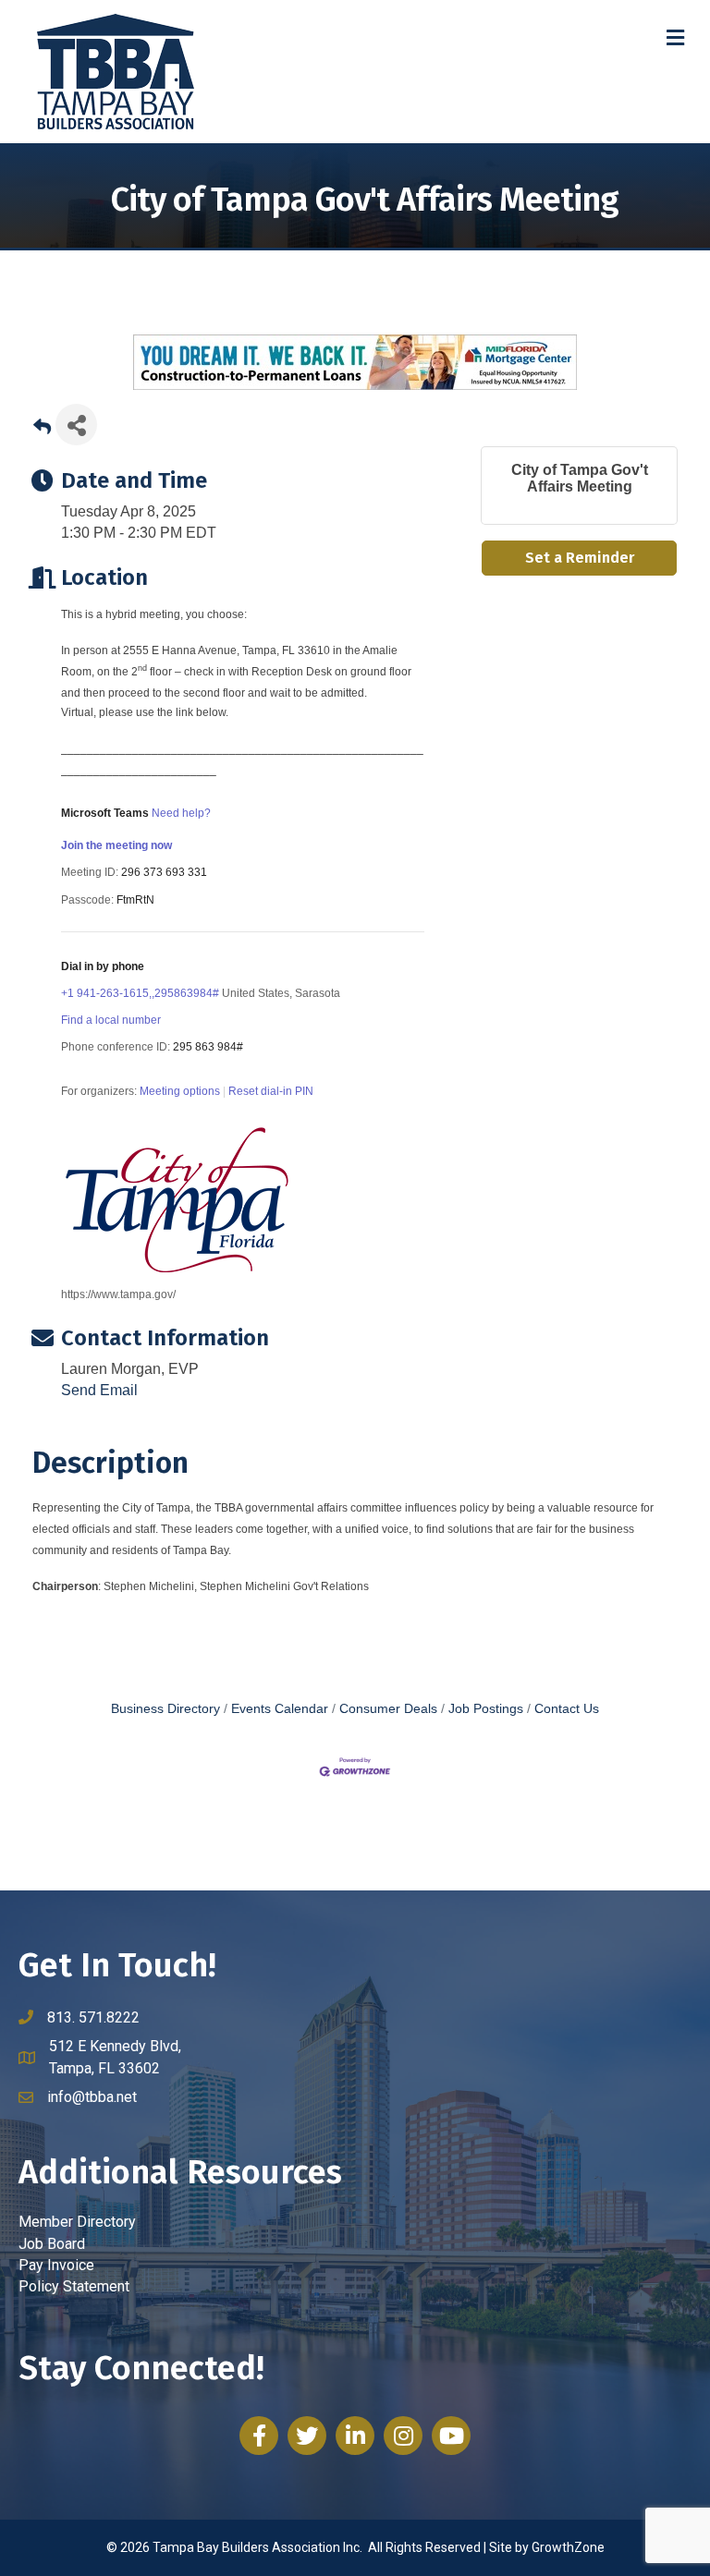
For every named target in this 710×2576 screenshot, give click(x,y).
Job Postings (486, 1709)
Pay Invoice (56, 2265)
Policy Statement (74, 2286)
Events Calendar (280, 1709)
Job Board (52, 2244)
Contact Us (567, 1709)
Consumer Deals (388, 1709)
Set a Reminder (580, 558)
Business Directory (165, 1709)
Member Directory (77, 2222)
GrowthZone (568, 2547)
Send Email (99, 1390)
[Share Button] (76, 425)
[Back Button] (42, 430)
